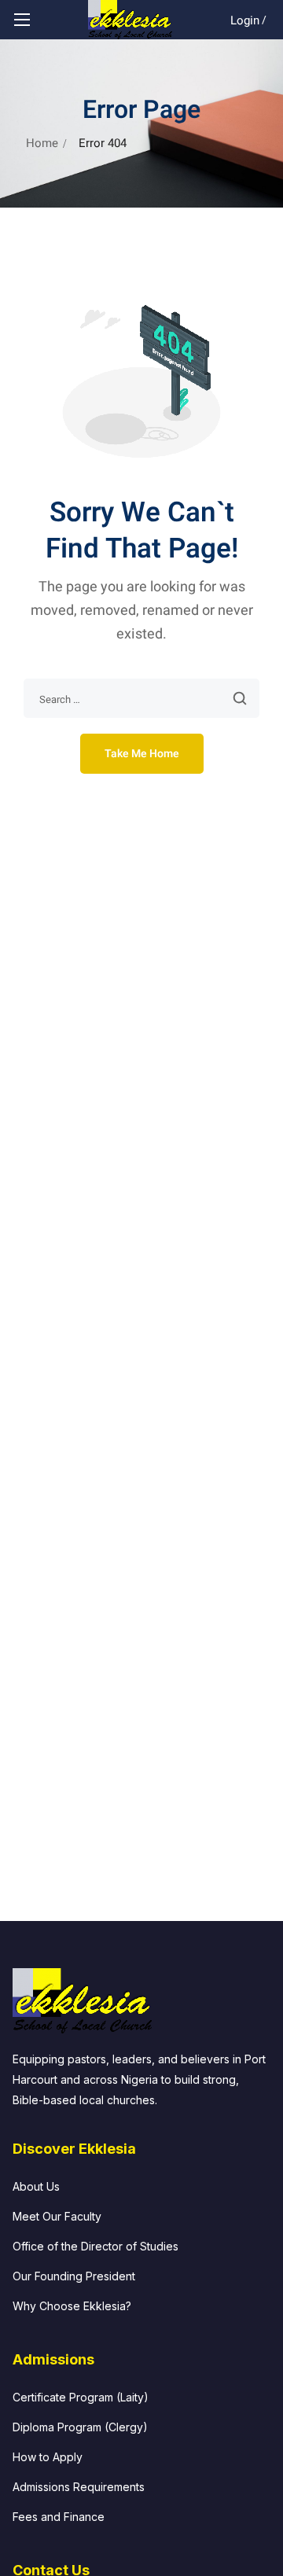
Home (42, 143)
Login (245, 20)
